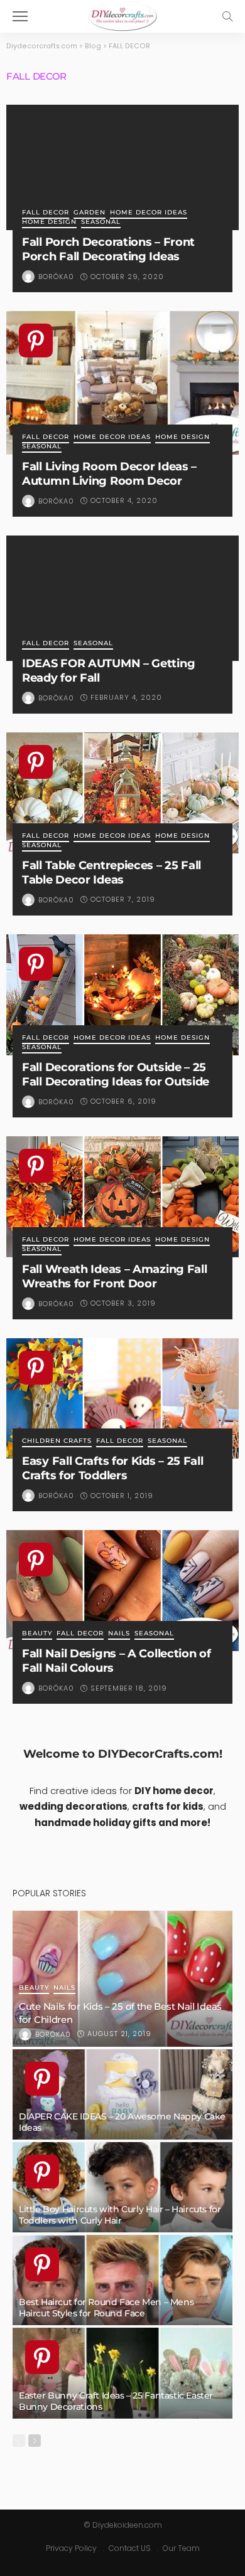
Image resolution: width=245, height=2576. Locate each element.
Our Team (181, 2548)
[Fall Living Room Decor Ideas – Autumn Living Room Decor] (122, 383)
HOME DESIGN (49, 222)
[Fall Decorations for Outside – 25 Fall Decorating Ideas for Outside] (122, 995)
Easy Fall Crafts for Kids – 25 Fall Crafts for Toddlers (113, 1468)
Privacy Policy (71, 2548)
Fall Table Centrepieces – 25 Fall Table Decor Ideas (112, 872)
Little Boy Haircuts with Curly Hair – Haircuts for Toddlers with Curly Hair (120, 2215)
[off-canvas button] (20, 16)
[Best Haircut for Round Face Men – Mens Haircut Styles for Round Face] (122, 2280)
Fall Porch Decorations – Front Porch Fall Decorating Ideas (108, 249)
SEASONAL (101, 222)
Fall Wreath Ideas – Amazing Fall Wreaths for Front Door (114, 1276)
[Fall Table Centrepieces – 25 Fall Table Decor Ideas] (122, 793)
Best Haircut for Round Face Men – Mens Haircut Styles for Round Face (106, 2308)
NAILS (119, 1634)
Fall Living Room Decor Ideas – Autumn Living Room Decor (109, 473)
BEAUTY (37, 1634)
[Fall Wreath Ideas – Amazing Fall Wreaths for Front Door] (122, 1197)
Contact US (130, 2548)
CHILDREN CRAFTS (57, 1441)
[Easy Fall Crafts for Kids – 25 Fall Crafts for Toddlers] (122, 1399)
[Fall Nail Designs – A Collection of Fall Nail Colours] (122, 1591)
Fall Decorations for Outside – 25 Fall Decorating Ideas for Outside (116, 1074)
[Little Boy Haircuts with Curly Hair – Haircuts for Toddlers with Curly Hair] (122, 2187)
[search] (227, 16)
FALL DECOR (46, 213)
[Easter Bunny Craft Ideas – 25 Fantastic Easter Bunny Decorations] (122, 2373)
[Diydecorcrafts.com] (123, 15)
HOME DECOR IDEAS (149, 213)
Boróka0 (56, 277)
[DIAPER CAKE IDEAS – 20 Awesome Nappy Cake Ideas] (122, 2094)
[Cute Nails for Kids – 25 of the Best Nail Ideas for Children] (122, 1978)
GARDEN (90, 213)
